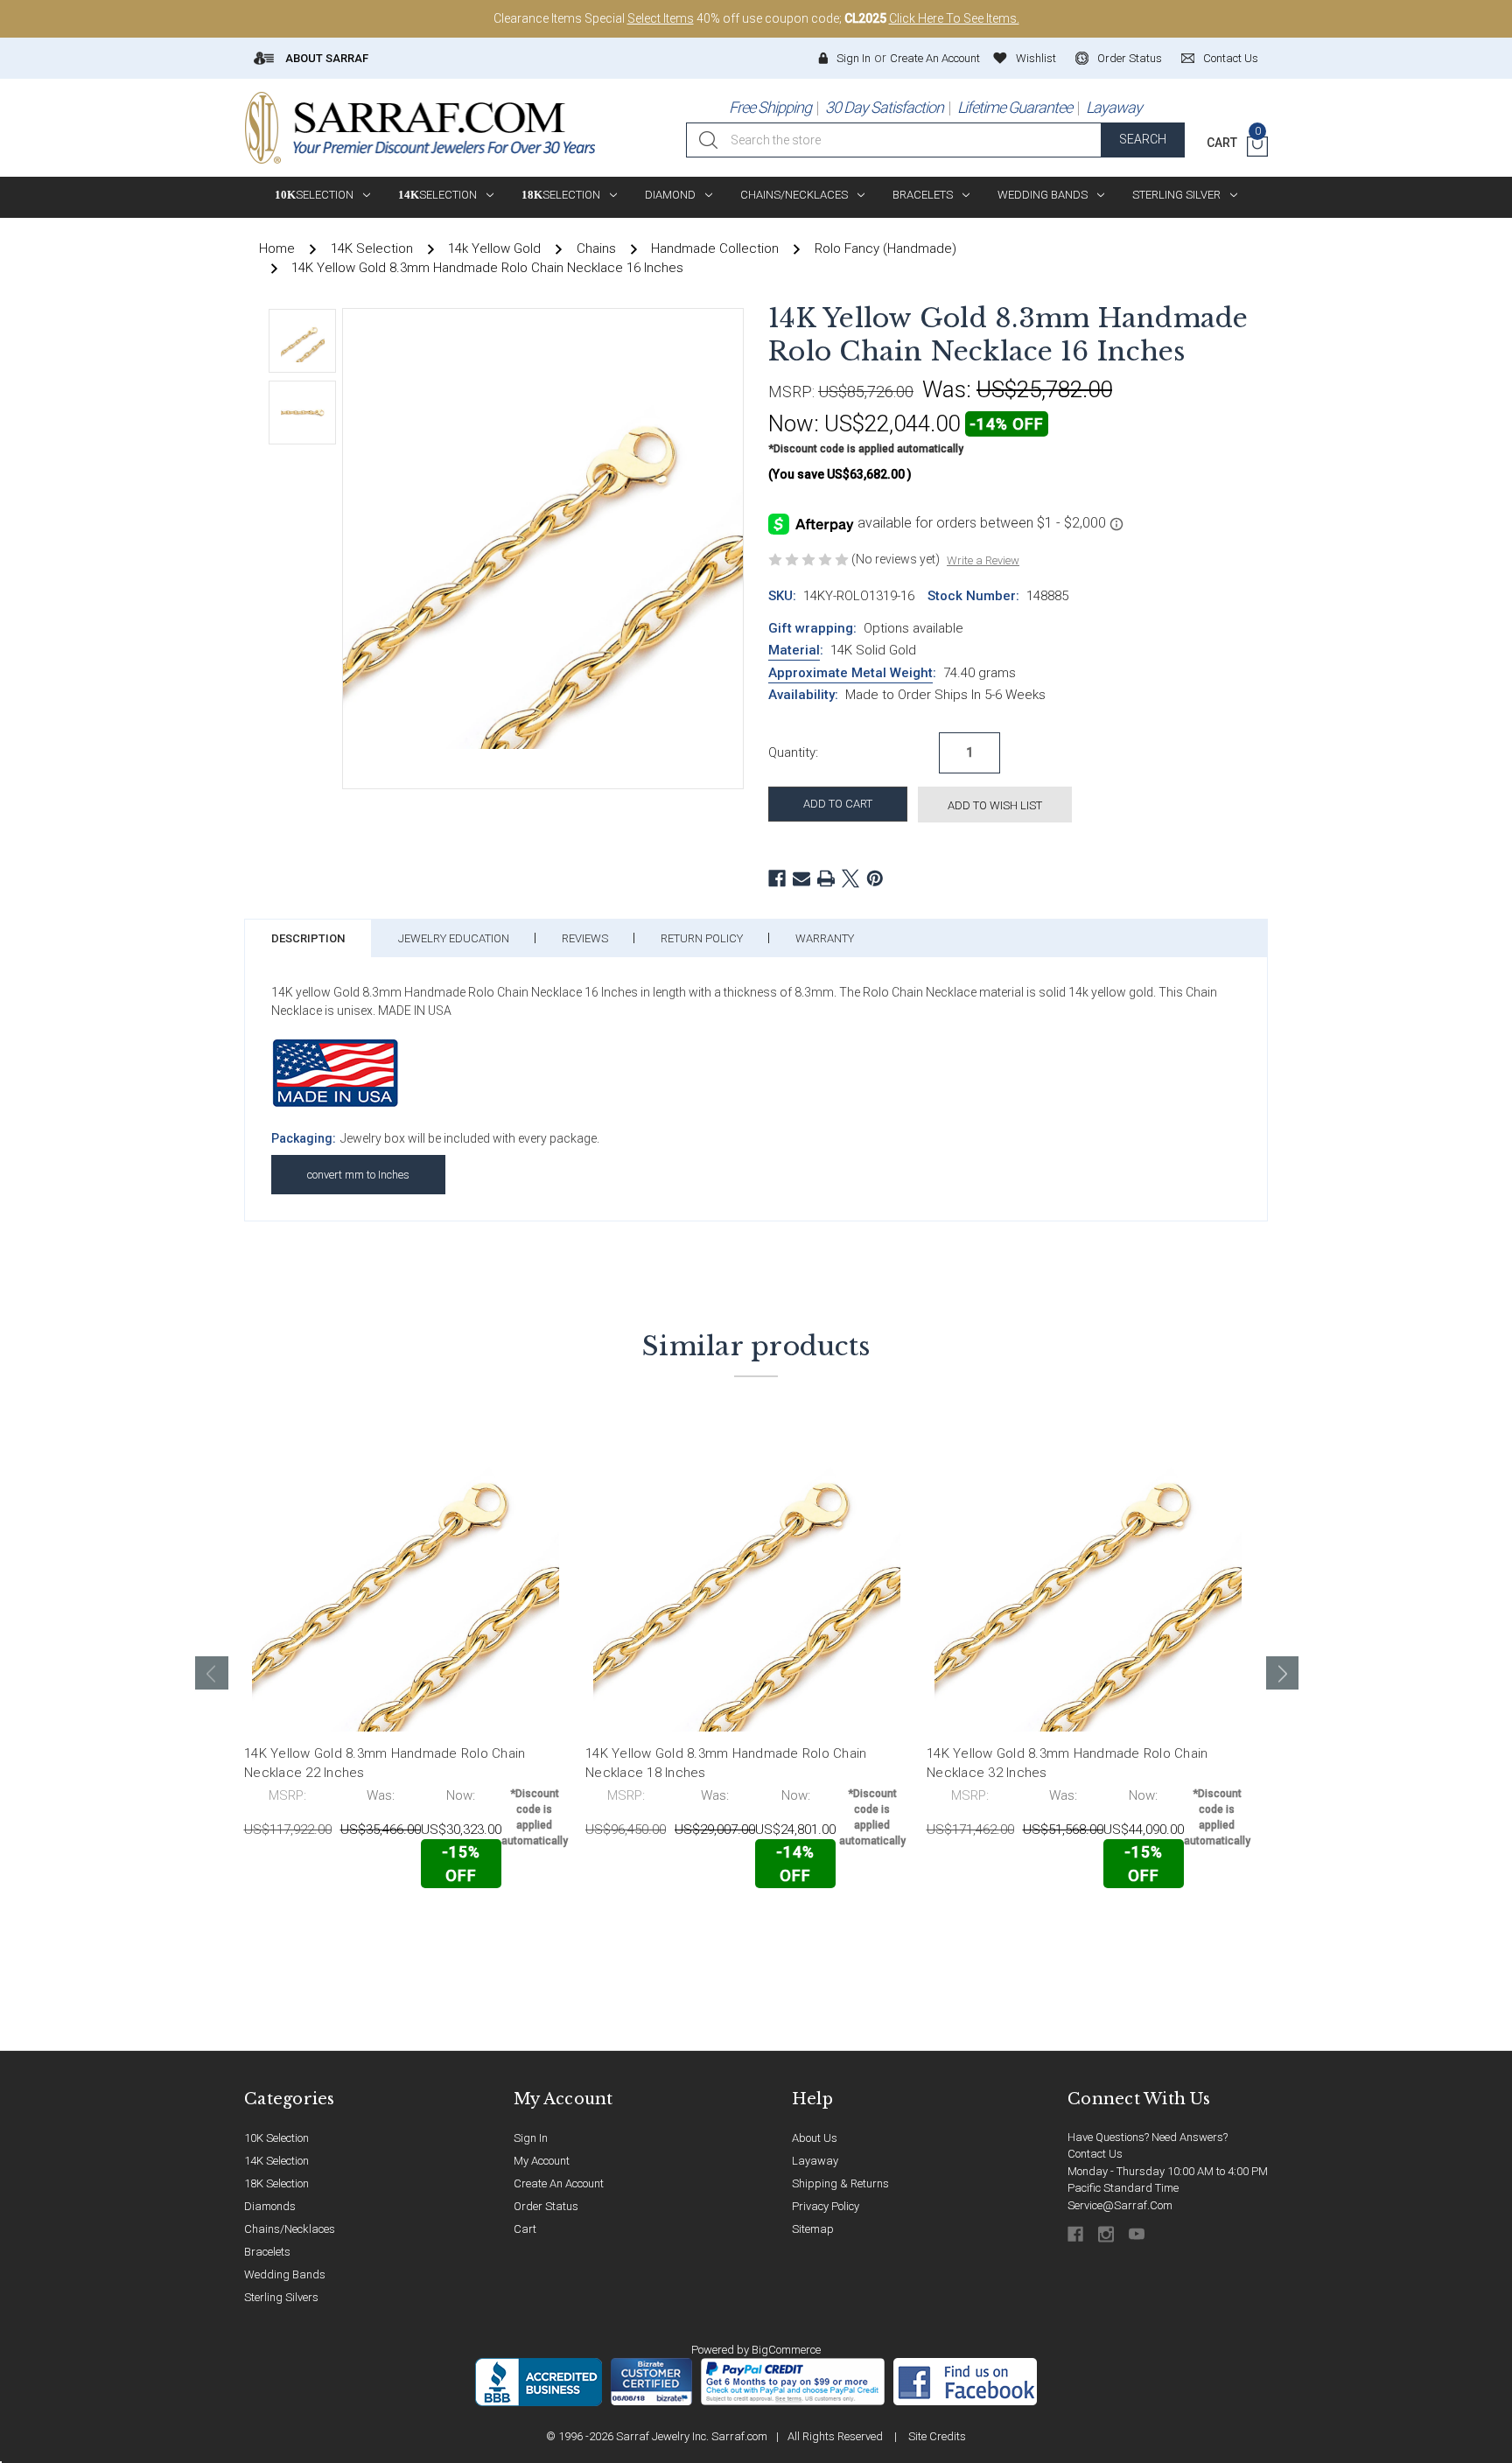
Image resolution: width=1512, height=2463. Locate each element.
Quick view (511, 1925)
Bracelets (923, 195)
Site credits (937, 2436)
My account (542, 2161)
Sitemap (813, 2229)
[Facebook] (777, 878)
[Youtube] (1138, 2234)
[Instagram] (1107, 2234)
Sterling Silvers (281, 2297)
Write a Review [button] (983, 560)
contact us (1231, 58)
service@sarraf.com (1120, 2205)
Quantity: (793, 752)
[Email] (801, 878)
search (1143, 139)
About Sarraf (325, 58)
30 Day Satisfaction (884, 107)
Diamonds (270, 2206)
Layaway (1114, 107)
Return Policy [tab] (702, 938)
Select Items (661, 18)
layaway (815, 2161)
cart (525, 2229)
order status (1130, 58)
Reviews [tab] (585, 938)
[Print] (826, 878)
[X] (850, 878)
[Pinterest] (875, 878)
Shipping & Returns (840, 2183)
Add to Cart (322, 1926)
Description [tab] (308, 938)
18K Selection (276, 2183)
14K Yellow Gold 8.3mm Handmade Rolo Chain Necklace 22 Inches (385, 1763)
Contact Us (1095, 2154)
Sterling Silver (1176, 195)
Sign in (854, 58)
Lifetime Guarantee (1015, 107)
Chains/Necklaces (794, 195)
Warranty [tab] (825, 938)
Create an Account (935, 58)
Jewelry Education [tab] (454, 938)
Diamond (670, 195)
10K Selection (276, 2138)
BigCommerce (786, 2350)
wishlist (1036, 58)
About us (815, 2138)
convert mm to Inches (358, 1175)
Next (1283, 1673)
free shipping (770, 107)
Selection (314, 195)
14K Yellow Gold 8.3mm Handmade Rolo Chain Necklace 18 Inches (726, 1763)
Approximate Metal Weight (850, 673)
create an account (559, 2183)
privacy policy (826, 2206)
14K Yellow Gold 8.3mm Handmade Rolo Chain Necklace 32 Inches (1067, 1763)
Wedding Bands (1043, 195)
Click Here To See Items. (954, 18)
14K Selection (276, 2161)
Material (794, 650)
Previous (212, 1673)
